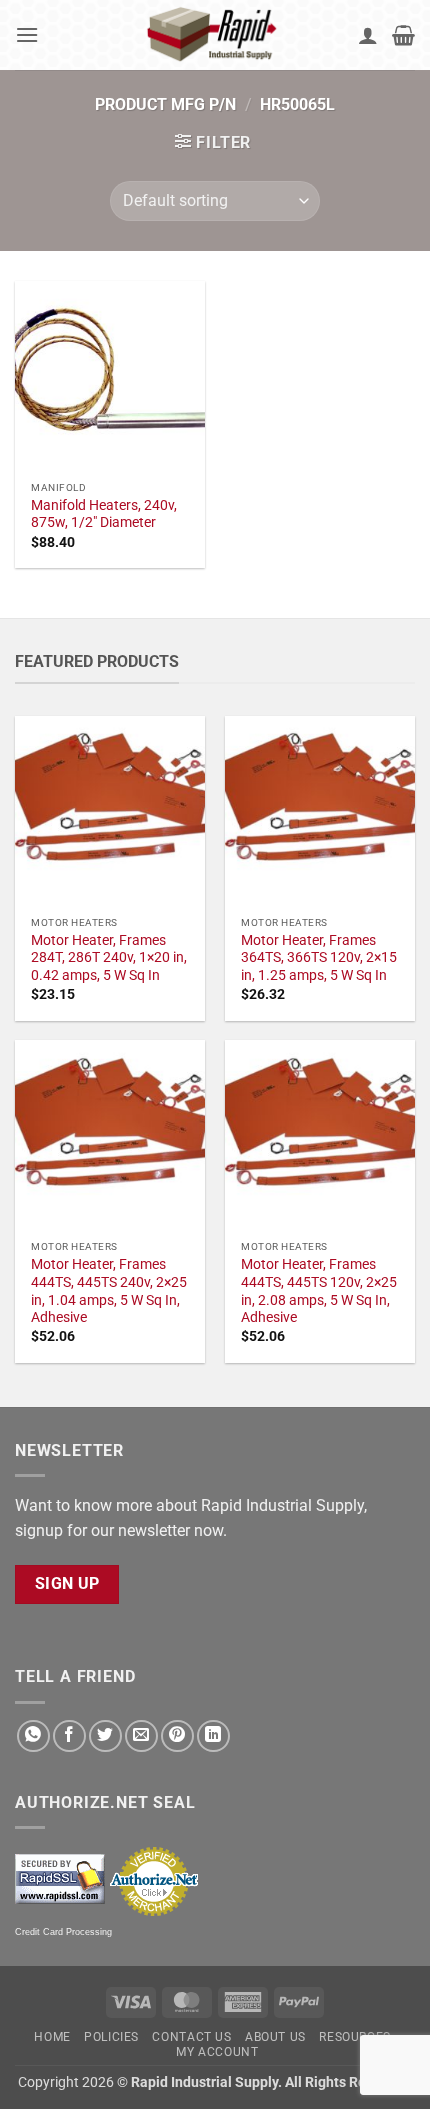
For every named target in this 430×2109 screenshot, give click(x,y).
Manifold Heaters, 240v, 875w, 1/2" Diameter (104, 514)
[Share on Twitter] (105, 1736)
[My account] (368, 35)
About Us (275, 2037)
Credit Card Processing (63, 1932)
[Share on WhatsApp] (33, 1736)
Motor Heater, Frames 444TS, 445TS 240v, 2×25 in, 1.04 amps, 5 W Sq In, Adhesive (109, 1290)
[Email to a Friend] (141, 1736)
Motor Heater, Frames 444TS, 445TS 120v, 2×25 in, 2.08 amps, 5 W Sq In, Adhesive (319, 1290)
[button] (27, 34)
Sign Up (67, 1584)
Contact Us (191, 2037)
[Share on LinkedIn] (213, 1736)
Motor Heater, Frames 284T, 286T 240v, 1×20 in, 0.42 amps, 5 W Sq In (109, 957)
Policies (111, 2037)
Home (52, 2037)
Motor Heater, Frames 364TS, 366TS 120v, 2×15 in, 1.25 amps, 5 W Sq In (319, 957)
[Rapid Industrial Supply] (215, 35)
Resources (355, 2037)
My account (217, 2052)
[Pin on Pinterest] (177, 1736)
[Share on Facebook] (69, 1736)
